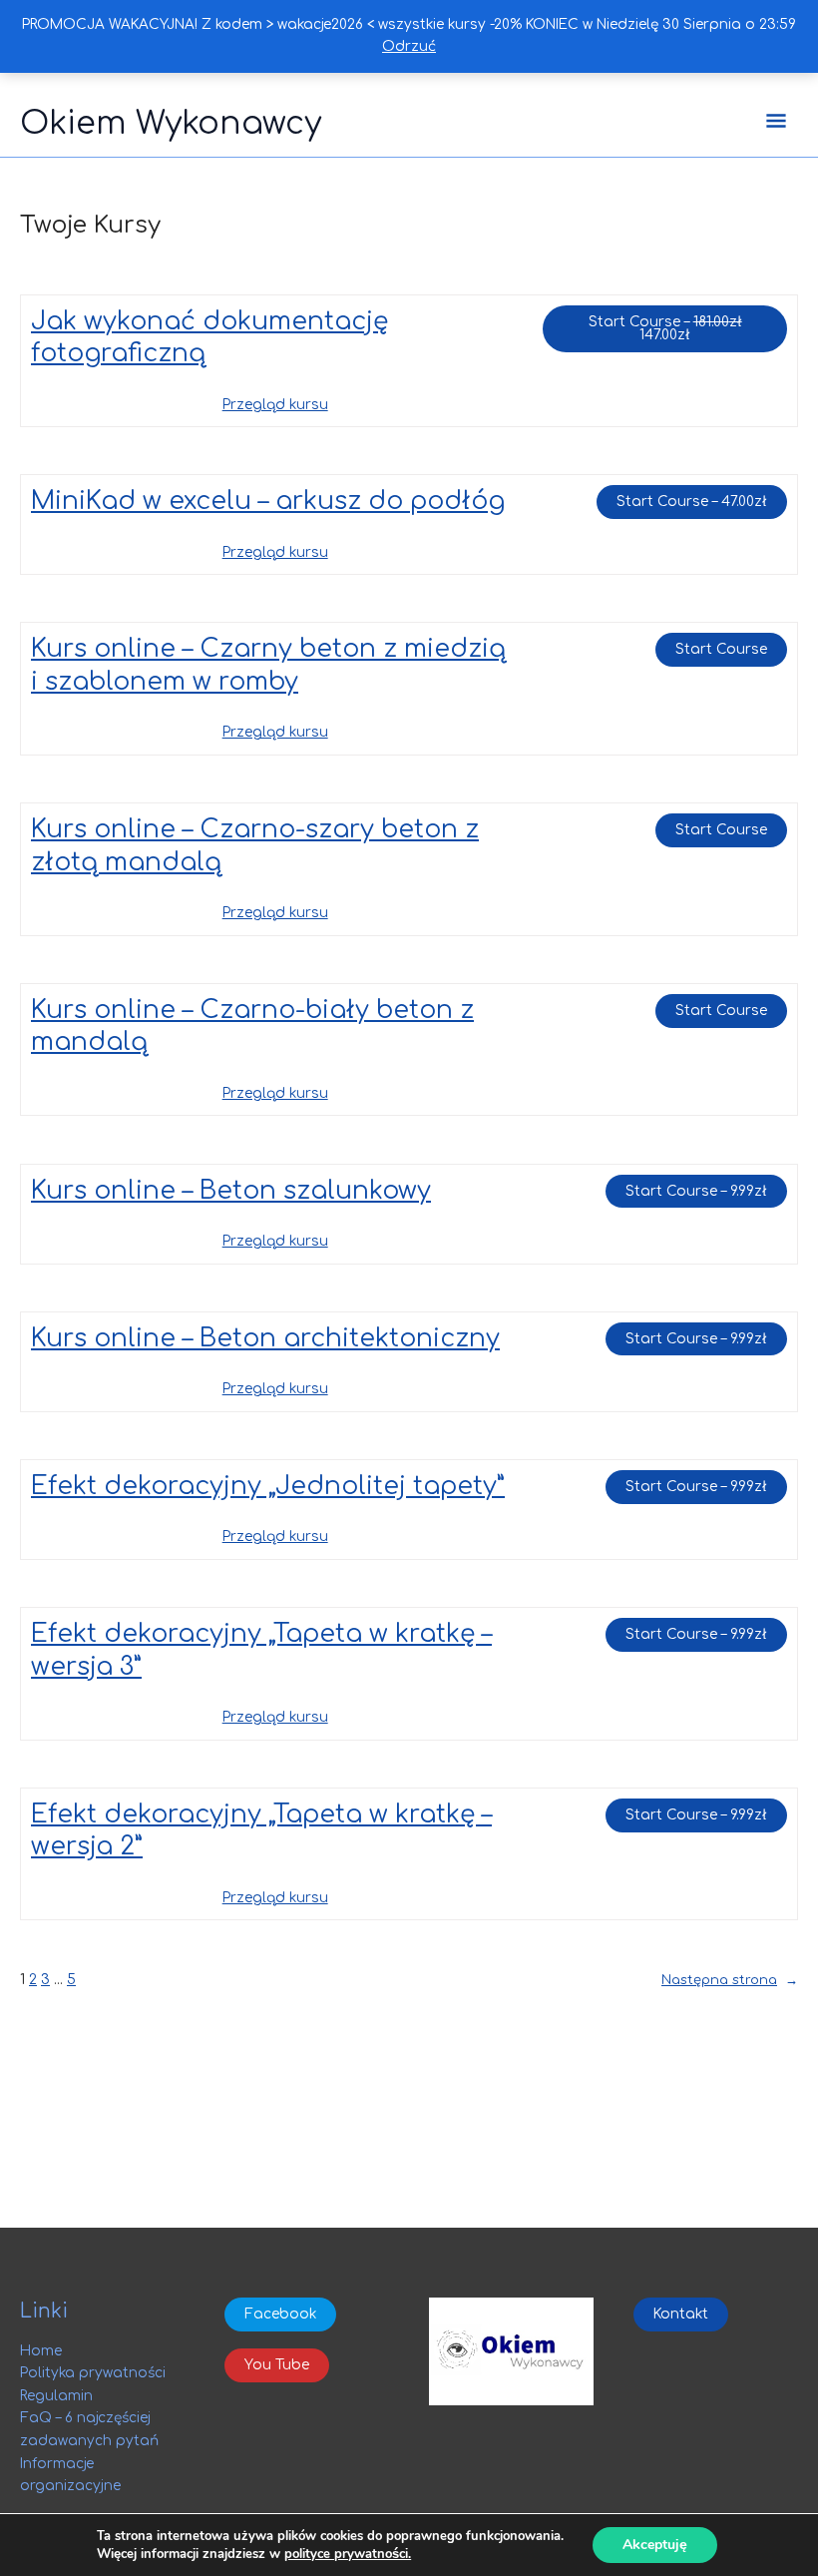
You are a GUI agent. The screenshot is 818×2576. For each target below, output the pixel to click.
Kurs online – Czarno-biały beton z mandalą (252, 1027)
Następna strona (730, 1980)
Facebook (280, 2314)
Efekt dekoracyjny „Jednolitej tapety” (268, 1486)
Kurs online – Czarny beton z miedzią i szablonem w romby (268, 665)
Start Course (721, 649)
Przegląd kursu (275, 405)
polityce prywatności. (348, 2554)
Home (41, 2351)
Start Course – (688, 324)
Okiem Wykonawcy (171, 123)
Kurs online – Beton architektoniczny (265, 1338)
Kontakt (681, 2314)
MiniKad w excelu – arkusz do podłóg (268, 501)
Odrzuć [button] (409, 46)
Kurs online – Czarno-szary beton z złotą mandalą (255, 846)
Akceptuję (655, 2545)
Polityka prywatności (93, 2373)
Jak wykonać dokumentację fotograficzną (209, 338)
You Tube (277, 2365)
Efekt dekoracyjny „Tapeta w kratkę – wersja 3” (261, 1650)
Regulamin (56, 2396)
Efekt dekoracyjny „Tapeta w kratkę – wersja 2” (261, 1831)
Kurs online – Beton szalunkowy (231, 1191)
